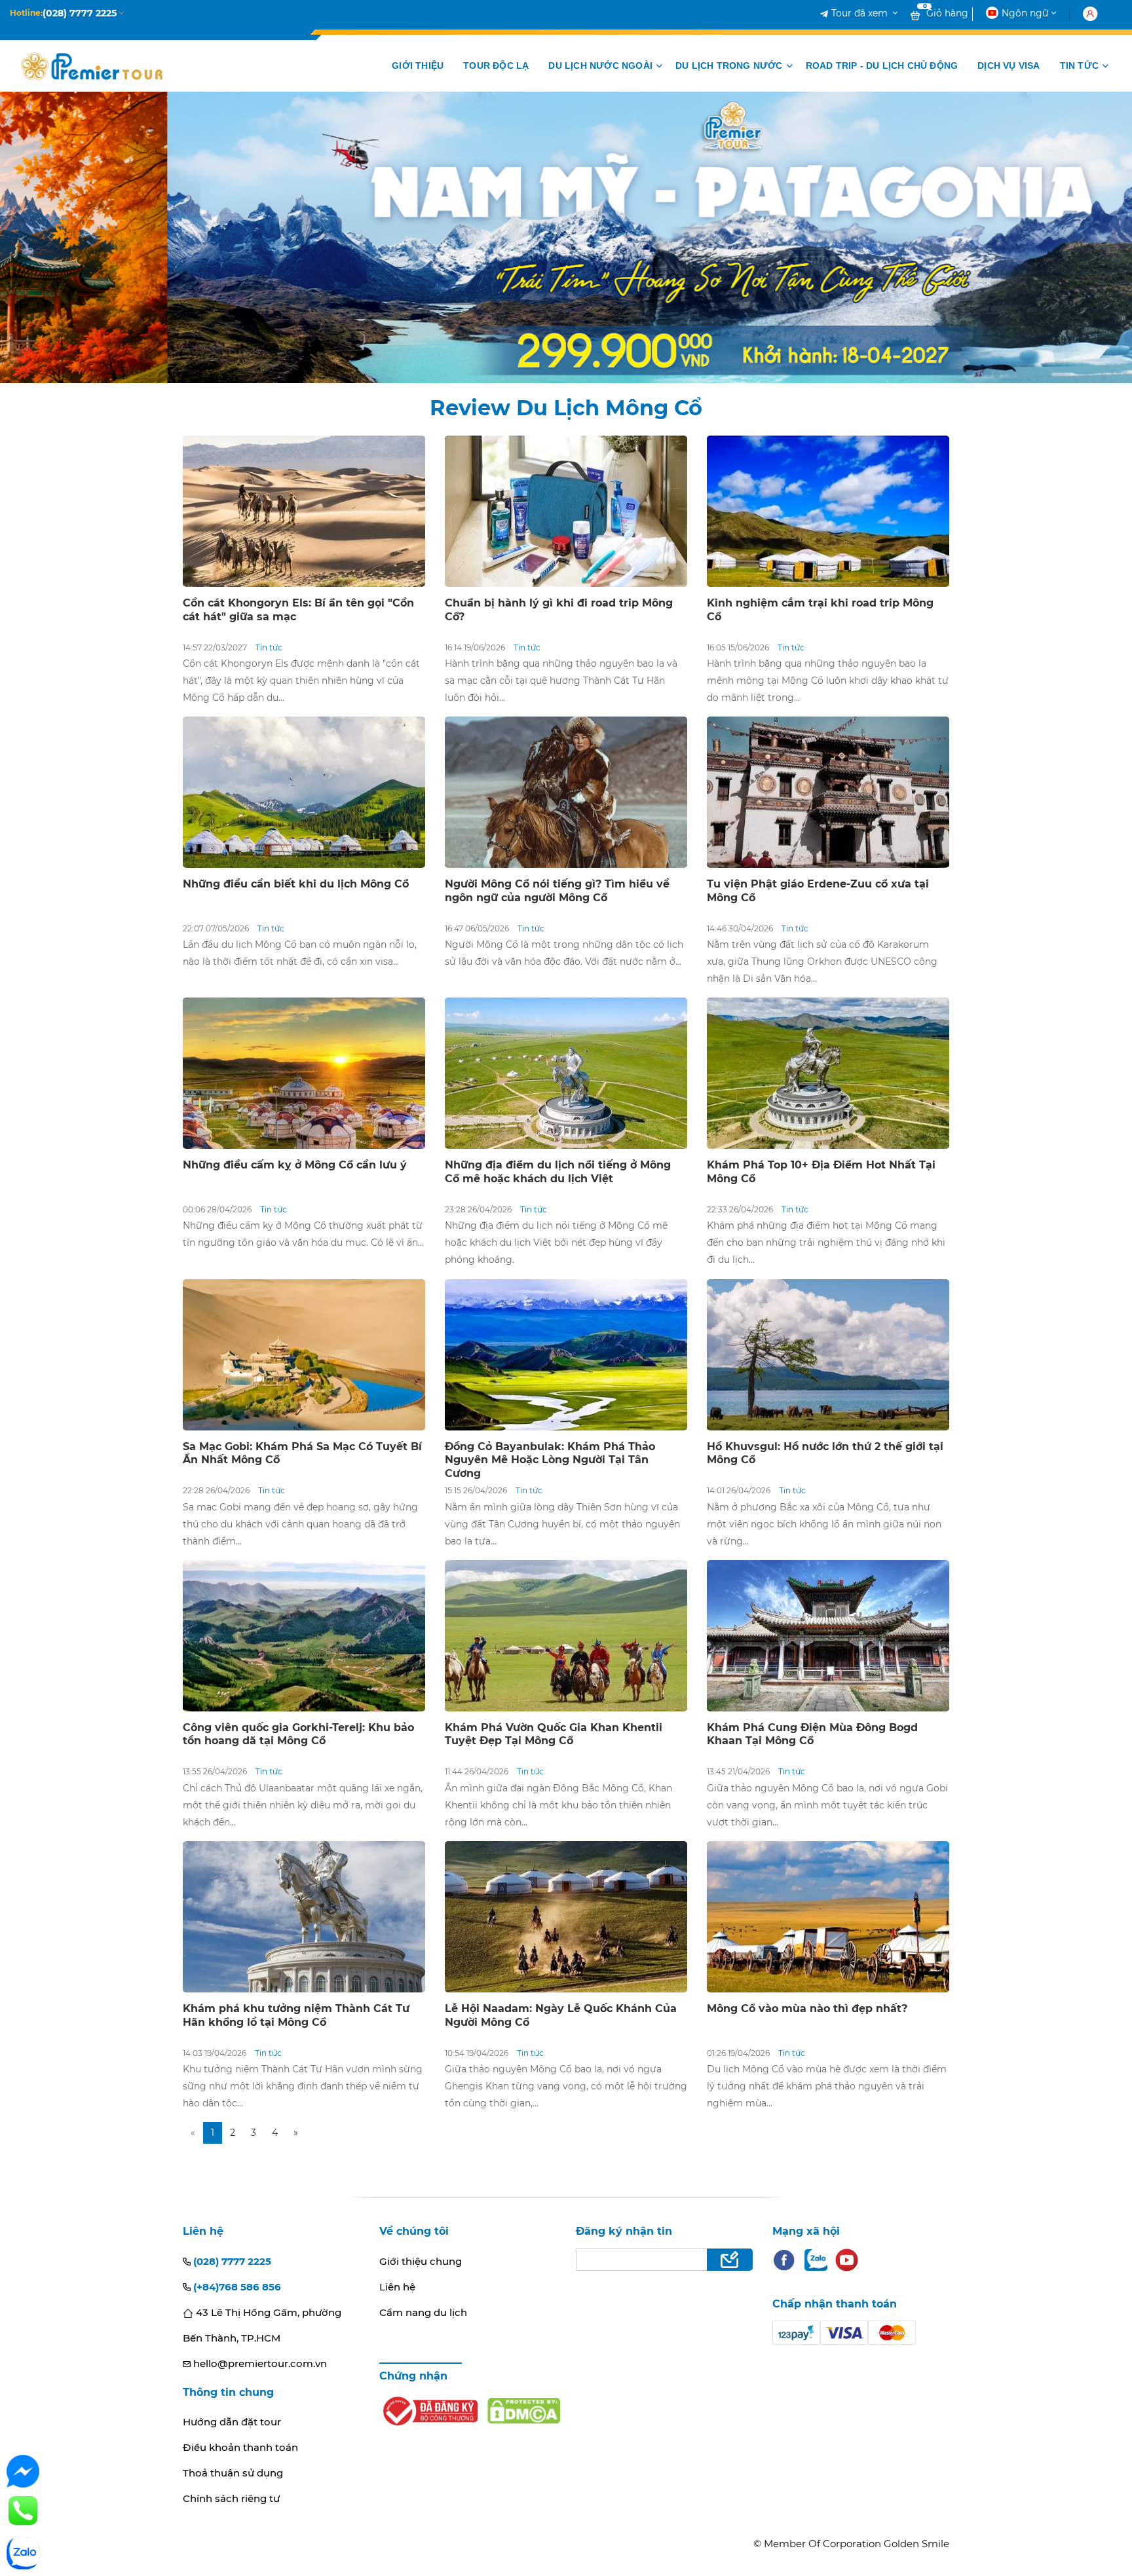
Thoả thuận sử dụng (233, 2473)
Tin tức (269, 647)
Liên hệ (397, 2287)
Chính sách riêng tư (231, 2498)
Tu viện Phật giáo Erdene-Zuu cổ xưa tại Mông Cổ (818, 891)
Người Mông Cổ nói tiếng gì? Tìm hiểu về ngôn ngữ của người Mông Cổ (557, 891)
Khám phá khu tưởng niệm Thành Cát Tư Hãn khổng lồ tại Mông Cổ (296, 2015)
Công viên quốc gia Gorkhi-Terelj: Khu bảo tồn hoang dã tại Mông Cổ (298, 1734)
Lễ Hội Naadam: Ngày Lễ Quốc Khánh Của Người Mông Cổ (561, 2015)
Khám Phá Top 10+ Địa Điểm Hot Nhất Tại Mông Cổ (821, 1172)
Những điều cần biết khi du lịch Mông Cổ (296, 884)
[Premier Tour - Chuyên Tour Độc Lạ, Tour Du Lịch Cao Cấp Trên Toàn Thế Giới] (92, 66)
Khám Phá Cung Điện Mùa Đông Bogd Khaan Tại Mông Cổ (812, 1734)
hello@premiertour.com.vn (259, 2363)
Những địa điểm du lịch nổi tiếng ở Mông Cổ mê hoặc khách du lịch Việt (558, 1172)
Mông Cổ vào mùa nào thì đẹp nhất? (807, 2008)
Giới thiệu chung (421, 2261)
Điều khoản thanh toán (240, 2447)
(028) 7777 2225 (231, 2261)
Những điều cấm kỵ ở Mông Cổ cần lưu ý (295, 1165)
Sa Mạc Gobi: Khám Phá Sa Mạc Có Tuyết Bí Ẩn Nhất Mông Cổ (302, 1453)
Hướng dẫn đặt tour (232, 2422)
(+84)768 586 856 (236, 2287)
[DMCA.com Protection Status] (524, 2411)
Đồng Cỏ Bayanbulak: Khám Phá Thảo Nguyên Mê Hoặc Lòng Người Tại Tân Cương (550, 1460)
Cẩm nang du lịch (423, 2312)
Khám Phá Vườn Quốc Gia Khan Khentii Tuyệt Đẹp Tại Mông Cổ (554, 1734)
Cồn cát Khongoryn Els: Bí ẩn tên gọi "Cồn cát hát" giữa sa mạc (298, 610)
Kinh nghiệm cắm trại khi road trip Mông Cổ (820, 610)
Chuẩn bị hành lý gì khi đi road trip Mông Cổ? (559, 610)
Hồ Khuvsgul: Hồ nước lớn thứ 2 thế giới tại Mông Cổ (825, 1453)
